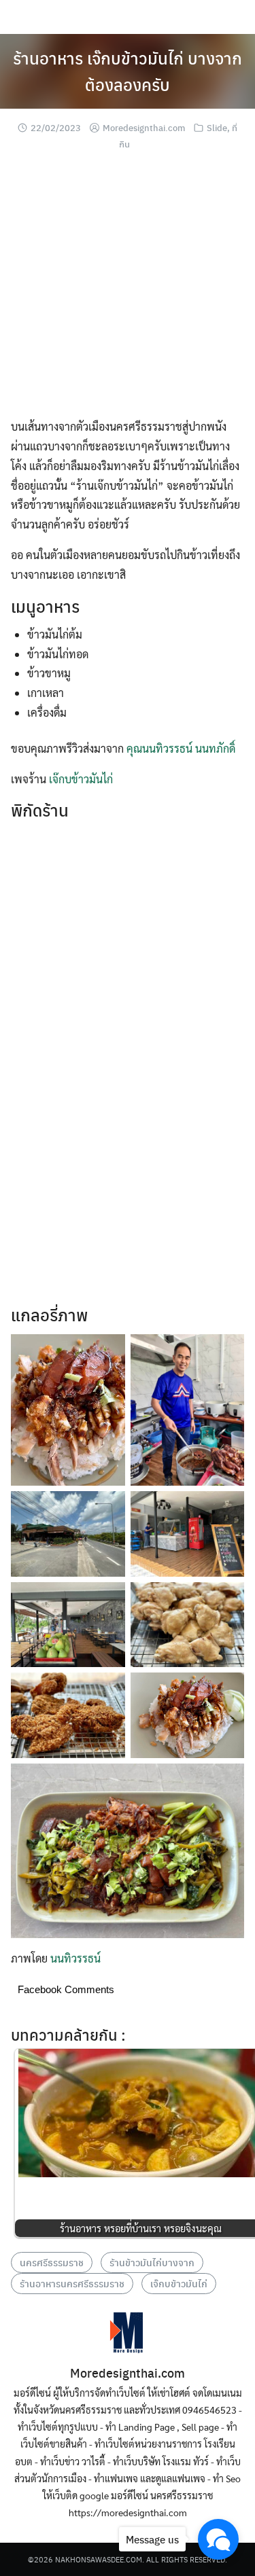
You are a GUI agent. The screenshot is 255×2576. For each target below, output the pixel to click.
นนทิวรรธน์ (75, 1958)
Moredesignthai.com (144, 127)
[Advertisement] (128, 290)
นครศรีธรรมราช (52, 2262)
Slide (217, 127)
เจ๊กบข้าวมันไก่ (81, 779)
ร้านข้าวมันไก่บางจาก (152, 2262)
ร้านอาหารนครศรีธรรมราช (72, 2283)
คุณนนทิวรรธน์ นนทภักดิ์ (181, 748)
